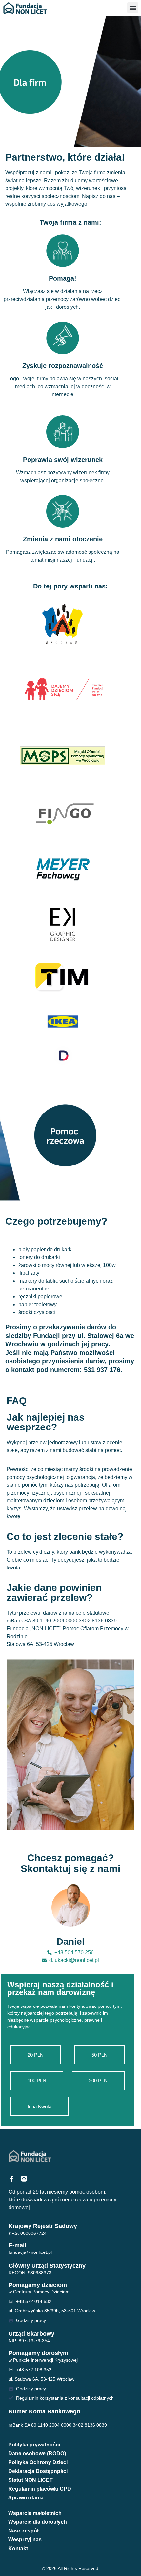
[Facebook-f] (11, 2179)
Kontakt (18, 2548)
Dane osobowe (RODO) (37, 2453)
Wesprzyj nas (25, 2540)
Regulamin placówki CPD (40, 2489)
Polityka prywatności (34, 2445)
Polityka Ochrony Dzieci (38, 2462)
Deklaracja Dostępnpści (38, 2471)
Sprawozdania (26, 2498)
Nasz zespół (23, 2531)
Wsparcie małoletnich (35, 2513)
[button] (133, 8)
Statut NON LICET (30, 2480)
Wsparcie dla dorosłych (38, 2522)
